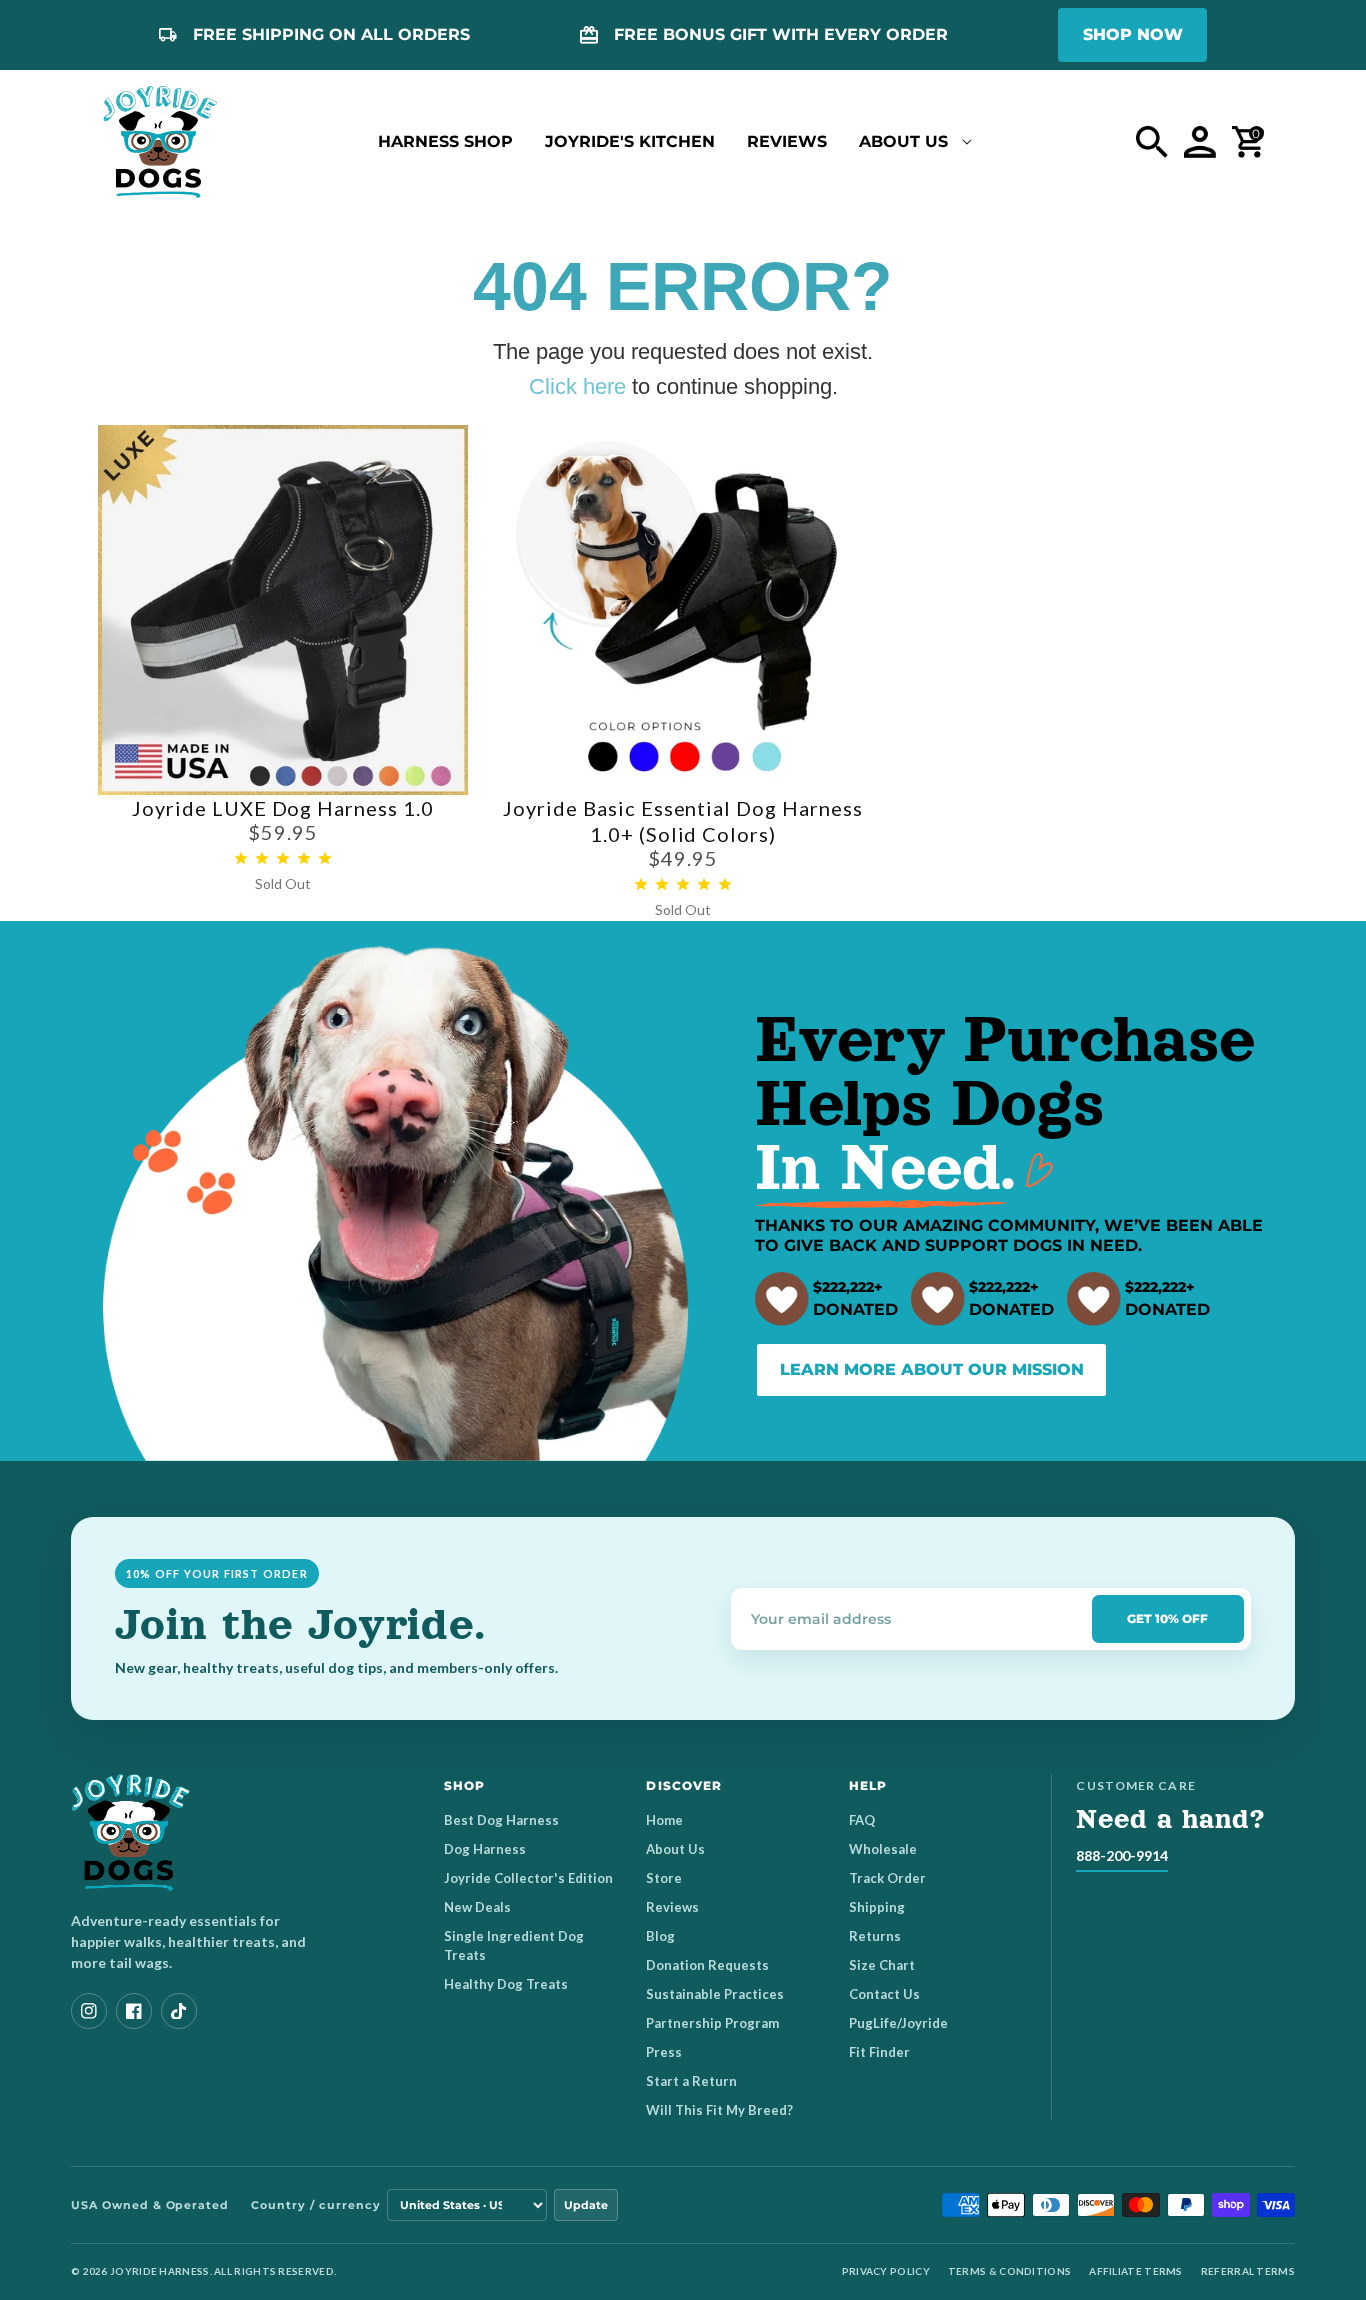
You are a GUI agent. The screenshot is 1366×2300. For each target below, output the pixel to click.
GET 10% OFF (1167, 1618)
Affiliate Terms (1136, 2271)
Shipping (877, 1907)
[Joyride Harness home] (160, 142)
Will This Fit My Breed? (719, 2110)
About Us (675, 1849)
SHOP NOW (1133, 34)
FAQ (862, 1820)
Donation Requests (707, 1965)
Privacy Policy (886, 2271)
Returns (875, 1936)
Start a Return (691, 2081)
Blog (660, 1936)
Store (664, 1878)
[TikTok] (179, 2011)
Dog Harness (485, 1849)
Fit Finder (879, 2052)
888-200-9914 (1122, 1855)
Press (664, 2052)
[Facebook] (134, 2011)
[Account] (1200, 142)
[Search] (1152, 142)
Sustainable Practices (715, 1994)
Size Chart (882, 1965)
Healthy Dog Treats (506, 1984)
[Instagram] (89, 2011)
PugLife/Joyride (898, 2023)
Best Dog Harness (501, 1820)
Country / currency (315, 2205)
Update (586, 2205)
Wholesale (883, 1849)
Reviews (672, 1907)
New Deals (477, 1907)
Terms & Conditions (1009, 2271)
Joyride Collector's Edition (528, 1878)
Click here (577, 386)
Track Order (887, 1878)
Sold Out (283, 883)
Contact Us (884, 1994)
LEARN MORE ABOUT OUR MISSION (932, 1369)
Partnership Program (712, 2023)
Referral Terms (1248, 2271)
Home (664, 1820)
